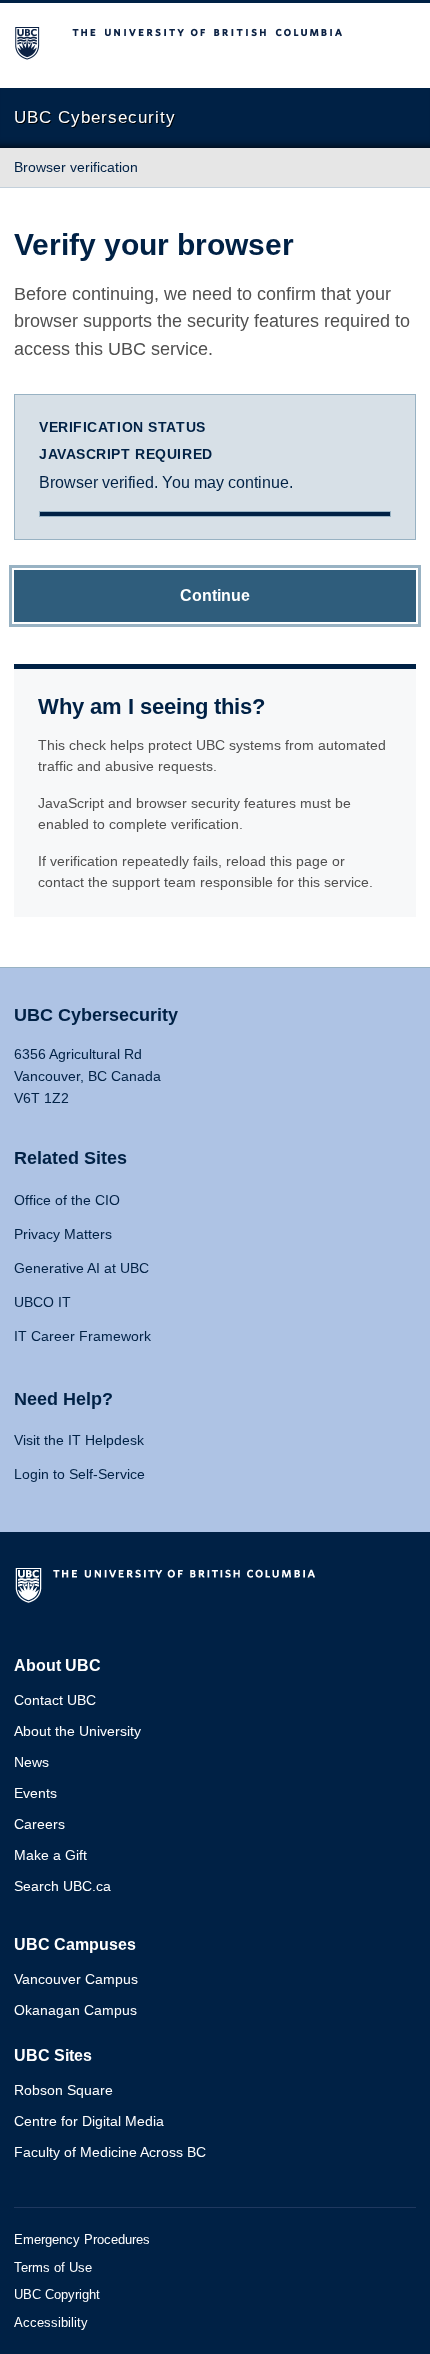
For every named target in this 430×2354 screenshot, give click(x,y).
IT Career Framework (82, 1336)
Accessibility (51, 2322)
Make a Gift (50, 1855)
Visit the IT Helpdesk (79, 1440)
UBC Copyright (57, 2294)
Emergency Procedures (82, 2239)
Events (35, 1793)
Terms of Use (53, 2267)
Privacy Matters (63, 1234)
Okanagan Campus (75, 2010)
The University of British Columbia (169, 1593)
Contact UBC (55, 1700)
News (31, 1762)
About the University (77, 1731)
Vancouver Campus (76, 1979)
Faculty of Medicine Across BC (110, 2152)
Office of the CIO (67, 1200)
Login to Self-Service (79, 1474)
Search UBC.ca (62, 1886)
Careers (39, 1824)
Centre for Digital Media (89, 2121)
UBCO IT (42, 1302)
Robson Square (63, 2090)
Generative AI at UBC (81, 1268)
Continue (215, 595)
